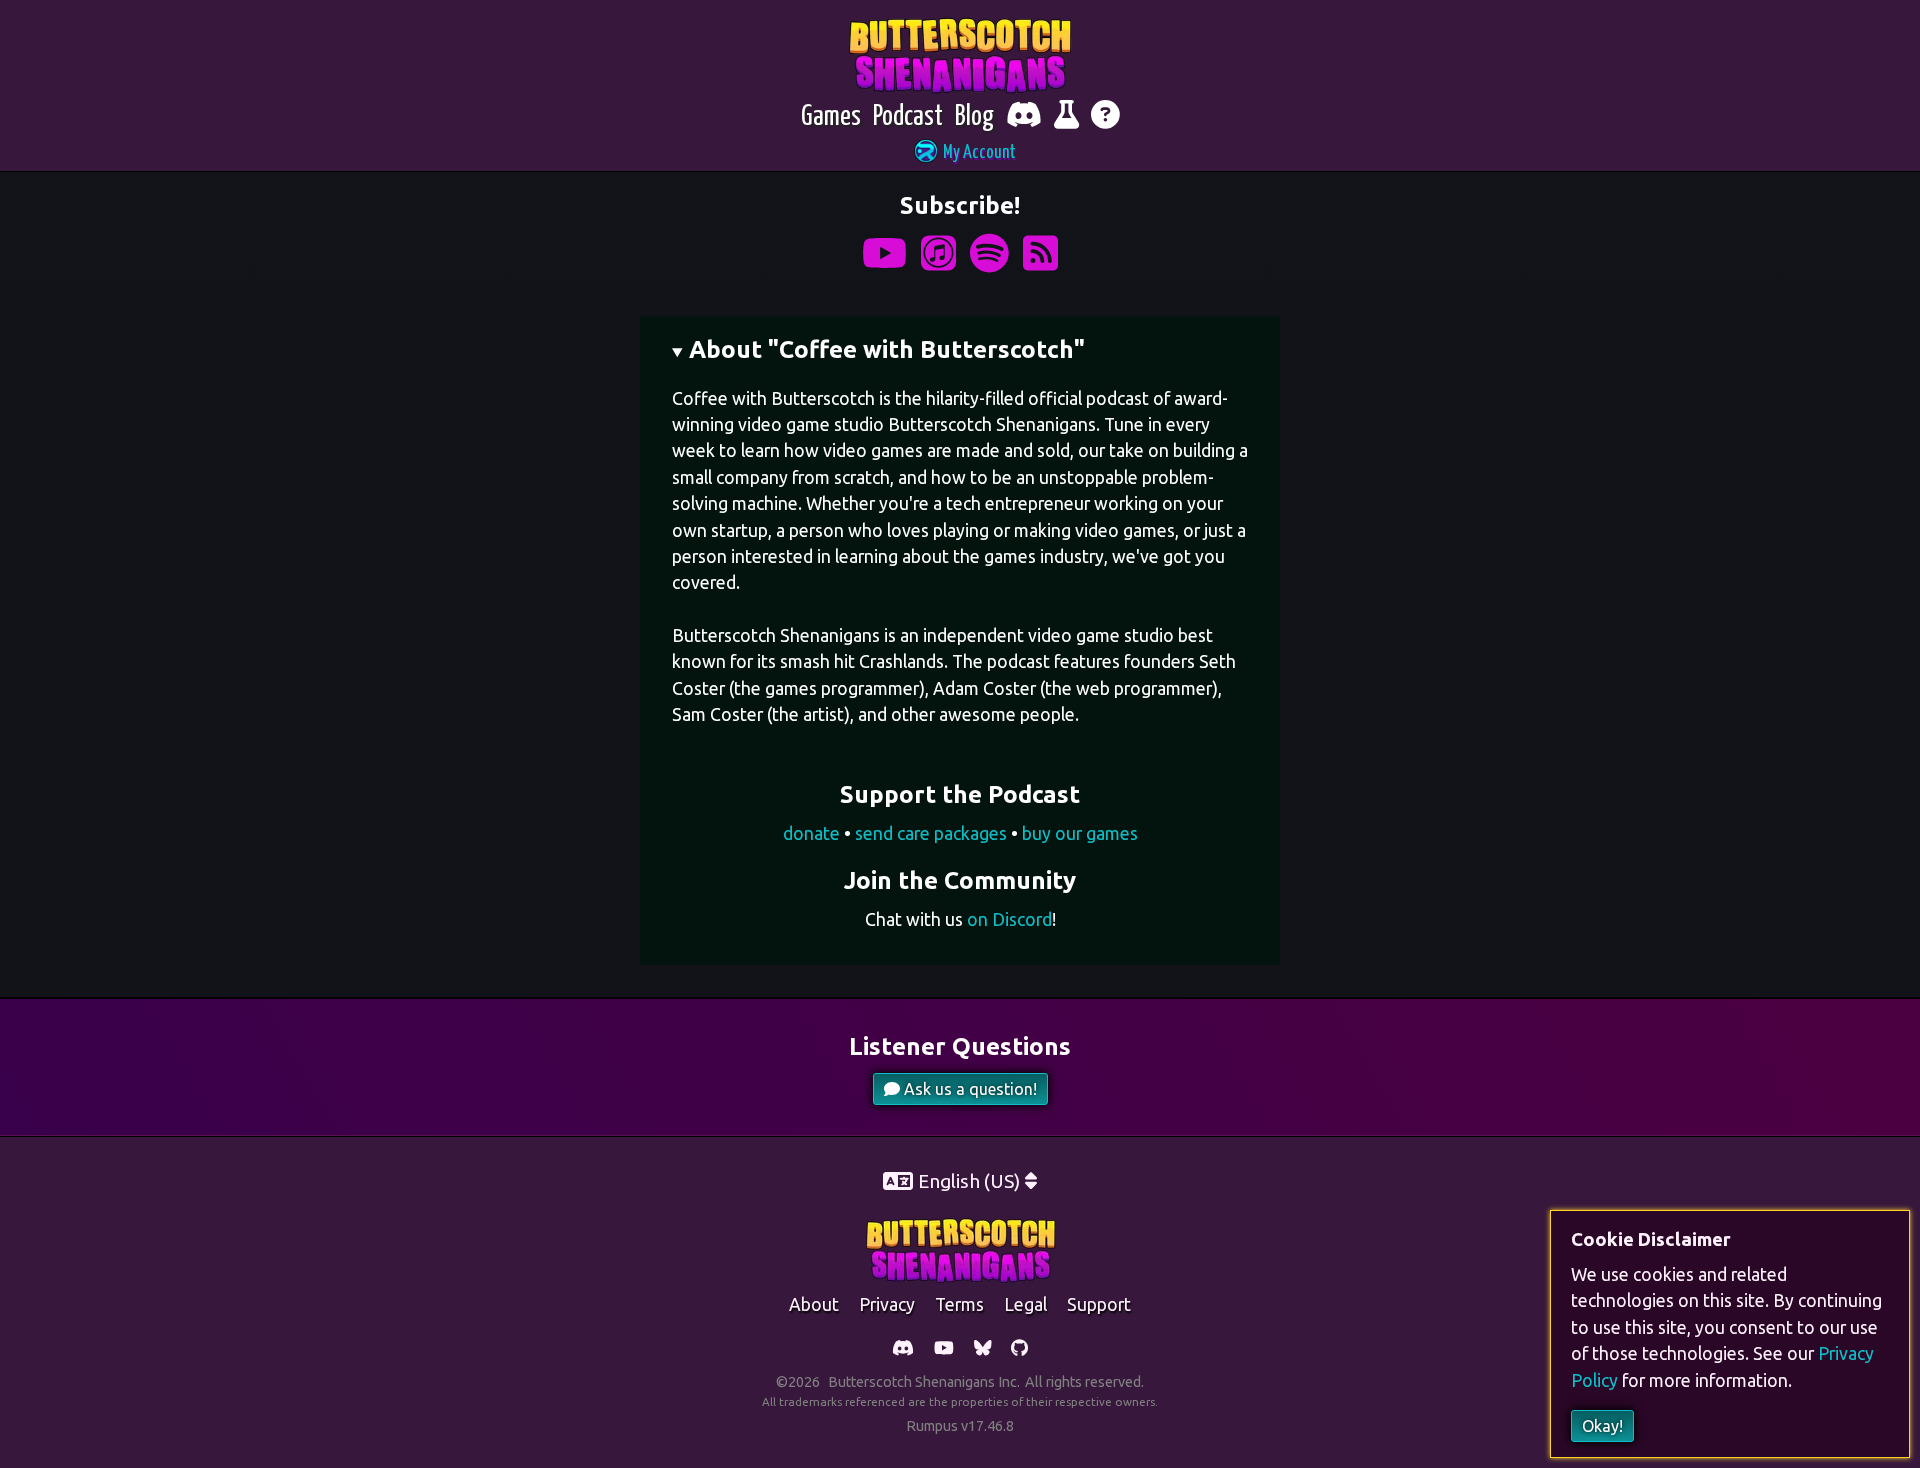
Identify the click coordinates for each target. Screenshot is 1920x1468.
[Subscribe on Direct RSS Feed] (1040, 253)
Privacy (887, 1304)
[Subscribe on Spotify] (989, 253)
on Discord (1009, 919)
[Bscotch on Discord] (903, 1349)
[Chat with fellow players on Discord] (1024, 117)
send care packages (931, 833)
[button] (960, 153)
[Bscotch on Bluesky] (983, 1349)
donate (811, 833)
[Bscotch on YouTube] (944, 1349)
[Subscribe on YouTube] (884, 253)
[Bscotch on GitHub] (1019, 1349)
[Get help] (1105, 117)
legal (1025, 1304)
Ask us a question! (968, 1089)
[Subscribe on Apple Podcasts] (938, 253)
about (814, 1304)
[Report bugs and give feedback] (1066, 117)
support (1099, 1304)
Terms (959, 1304)
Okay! (1602, 1426)
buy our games (1080, 833)
